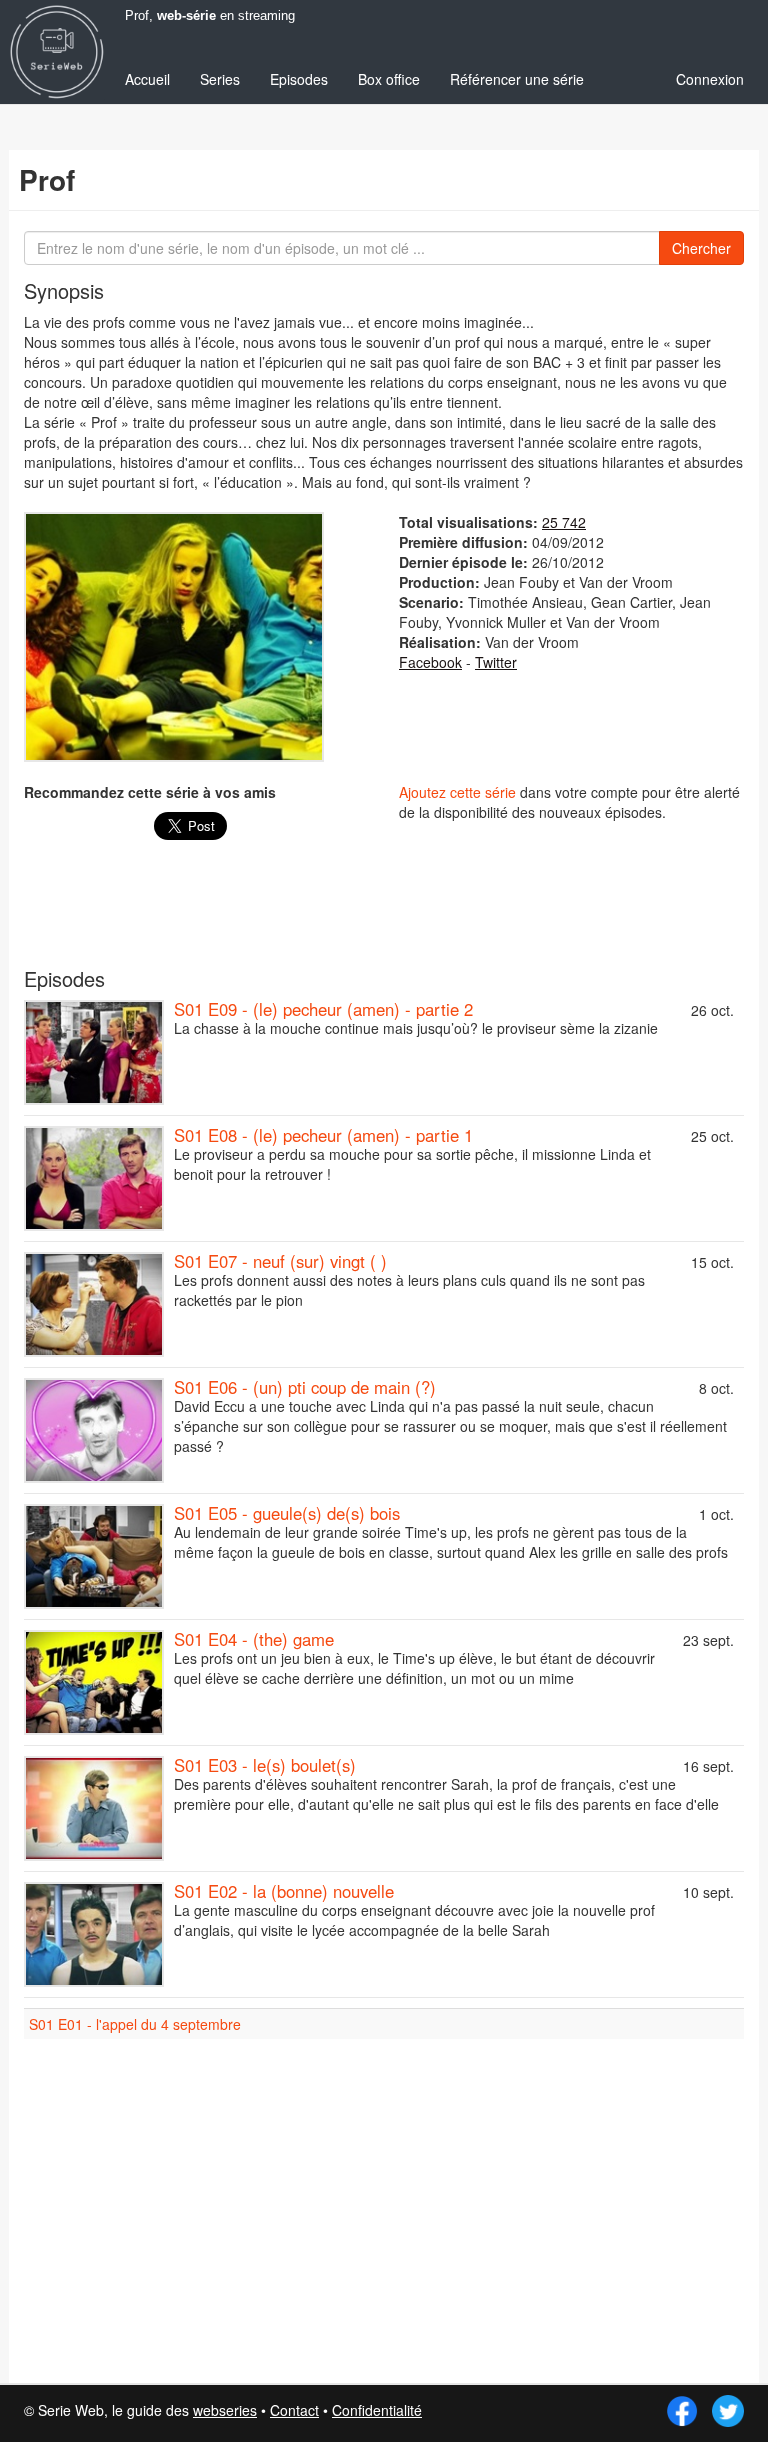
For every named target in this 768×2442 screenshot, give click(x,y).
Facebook (430, 662)
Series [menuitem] (220, 79)
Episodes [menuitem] (299, 79)
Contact (294, 2410)
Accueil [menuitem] (147, 79)
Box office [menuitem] (389, 79)
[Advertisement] (384, 914)
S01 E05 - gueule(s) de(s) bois (287, 1513)
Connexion (710, 79)
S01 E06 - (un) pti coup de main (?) (305, 1387)
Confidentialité (377, 2410)
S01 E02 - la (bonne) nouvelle (284, 1891)
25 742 (564, 522)
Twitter (496, 662)
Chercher (701, 248)
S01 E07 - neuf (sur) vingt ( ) (280, 1261)
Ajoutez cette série (457, 792)
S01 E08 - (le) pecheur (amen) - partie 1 (323, 1135)
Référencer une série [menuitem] (517, 79)
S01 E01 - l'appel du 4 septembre (135, 2024)
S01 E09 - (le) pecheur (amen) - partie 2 (323, 1009)
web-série (186, 16)
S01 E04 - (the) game (254, 1639)
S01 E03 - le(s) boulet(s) (265, 1765)
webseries (225, 2410)
